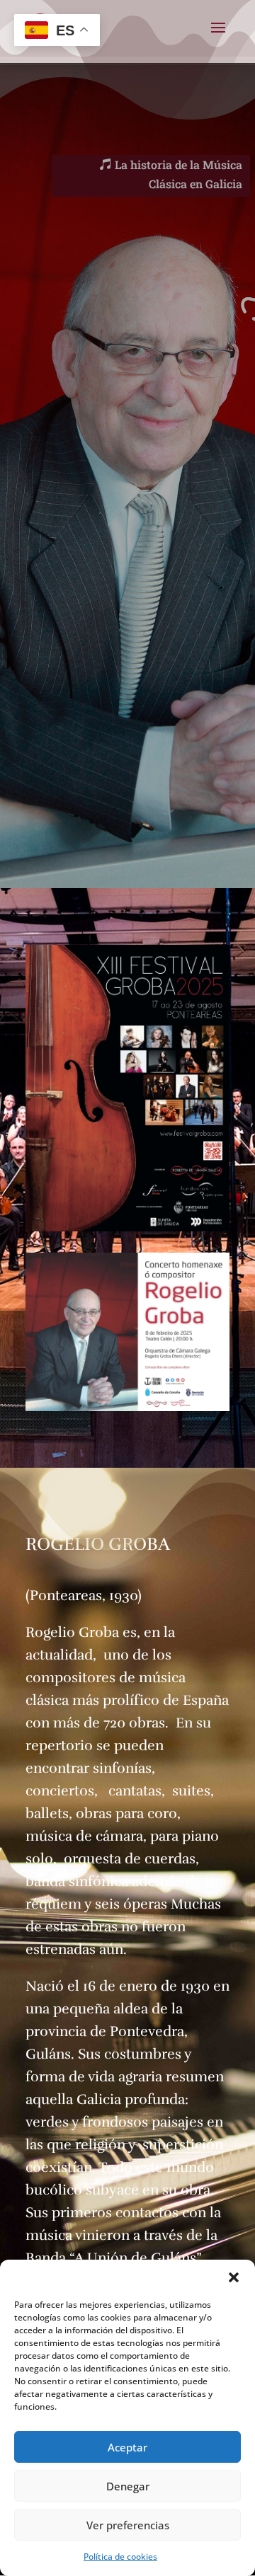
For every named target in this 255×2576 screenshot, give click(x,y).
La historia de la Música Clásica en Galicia (178, 174)
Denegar (128, 2486)
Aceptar (127, 2447)
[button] (234, 2277)
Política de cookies (120, 2557)
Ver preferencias (128, 2525)
